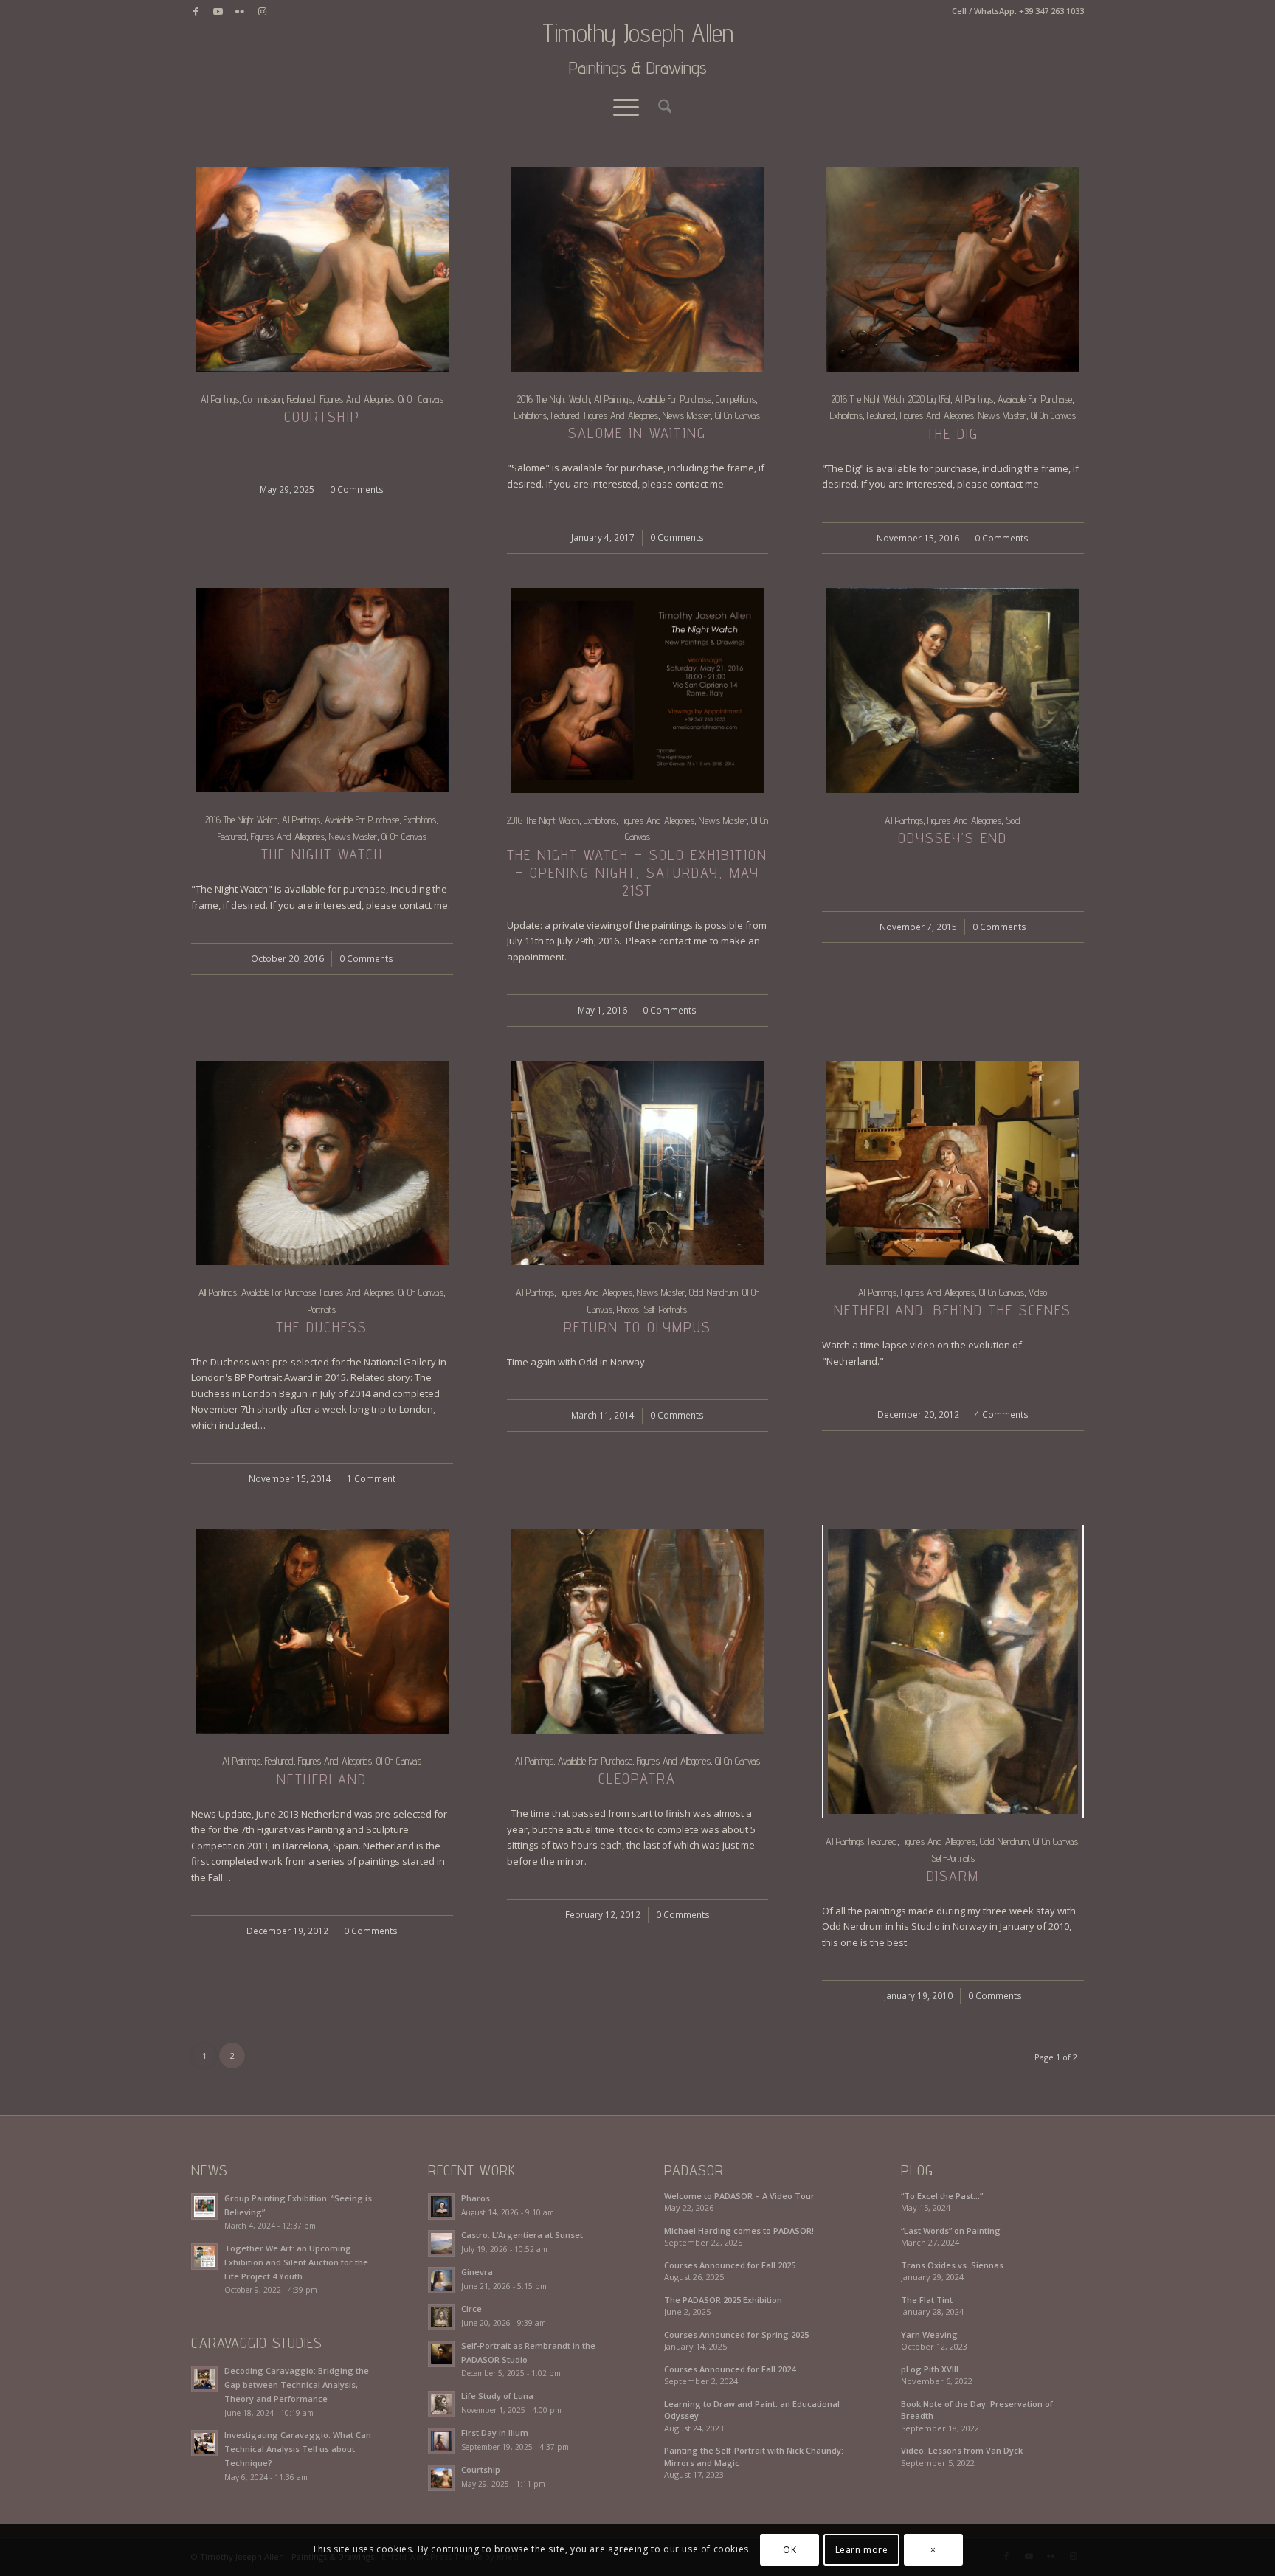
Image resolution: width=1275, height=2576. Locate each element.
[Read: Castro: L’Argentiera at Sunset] (441, 2243)
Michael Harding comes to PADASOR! (739, 2230)
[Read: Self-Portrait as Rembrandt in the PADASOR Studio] (441, 2354)
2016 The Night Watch (553, 399)
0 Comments (357, 489)
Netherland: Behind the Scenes (953, 1310)
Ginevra (477, 2272)
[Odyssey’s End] (953, 690)
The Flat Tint (927, 2300)
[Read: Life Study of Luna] (441, 2404)
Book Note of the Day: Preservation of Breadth (977, 2410)
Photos (628, 1309)
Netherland (322, 1779)
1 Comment (371, 1478)
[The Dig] (953, 269)
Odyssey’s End (953, 838)
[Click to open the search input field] (660, 107)
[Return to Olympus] (638, 1163)
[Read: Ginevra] (441, 2280)
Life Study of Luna (497, 2396)
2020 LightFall (929, 399)
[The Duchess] (322, 1163)
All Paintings (220, 399)
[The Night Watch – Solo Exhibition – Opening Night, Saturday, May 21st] (638, 690)
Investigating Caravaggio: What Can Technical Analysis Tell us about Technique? (298, 2449)
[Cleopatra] (638, 1631)
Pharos (476, 2198)
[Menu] (626, 107)
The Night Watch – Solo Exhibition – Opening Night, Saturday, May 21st (637, 873)
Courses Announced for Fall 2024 (730, 2369)
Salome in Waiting (637, 433)
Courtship (322, 417)
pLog (917, 2170)
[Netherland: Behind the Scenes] (953, 1163)
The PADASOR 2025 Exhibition (723, 2300)
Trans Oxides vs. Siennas (952, 2265)
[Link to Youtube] (218, 11)
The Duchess (322, 1327)
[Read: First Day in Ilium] (441, 2441)
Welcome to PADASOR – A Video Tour (739, 2196)
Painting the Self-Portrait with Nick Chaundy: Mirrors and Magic (754, 2456)
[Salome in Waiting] (638, 269)
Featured (301, 399)
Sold (1013, 820)
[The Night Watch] (322, 690)
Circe (471, 2309)
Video (1038, 1292)
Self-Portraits (665, 1309)
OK (789, 2550)
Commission (263, 399)
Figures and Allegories (357, 399)
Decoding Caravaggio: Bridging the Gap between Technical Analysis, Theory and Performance (297, 2385)
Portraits (322, 1309)
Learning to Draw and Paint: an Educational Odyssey (752, 2410)
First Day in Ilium (495, 2433)
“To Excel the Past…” (942, 2196)
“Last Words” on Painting (951, 2230)
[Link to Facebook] (196, 11)
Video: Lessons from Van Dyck (962, 2450)
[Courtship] (322, 269)
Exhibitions (531, 415)
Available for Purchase (674, 399)
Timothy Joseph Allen (638, 49)
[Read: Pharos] (441, 2206)
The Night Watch (322, 854)
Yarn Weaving (929, 2334)
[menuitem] (660, 107)
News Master (687, 415)
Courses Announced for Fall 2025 (730, 2265)
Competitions (736, 399)
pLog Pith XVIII (930, 2369)
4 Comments (1002, 1414)
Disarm (953, 1876)
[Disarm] (953, 1672)
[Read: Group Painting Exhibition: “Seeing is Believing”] (204, 2206)
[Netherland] (322, 1632)
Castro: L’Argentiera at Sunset (522, 2235)
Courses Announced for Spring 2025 (736, 2334)
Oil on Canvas (421, 399)
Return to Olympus (637, 1327)
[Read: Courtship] (441, 2478)
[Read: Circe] (441, 2317)
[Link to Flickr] (240, 11)
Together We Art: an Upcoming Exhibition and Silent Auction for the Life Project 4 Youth (296, 2262)
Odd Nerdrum (713, 1292)
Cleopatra (637, 1779)
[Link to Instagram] (262, 11)
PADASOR (694, 2170)
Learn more (862, 2550)
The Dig (953, 434)
